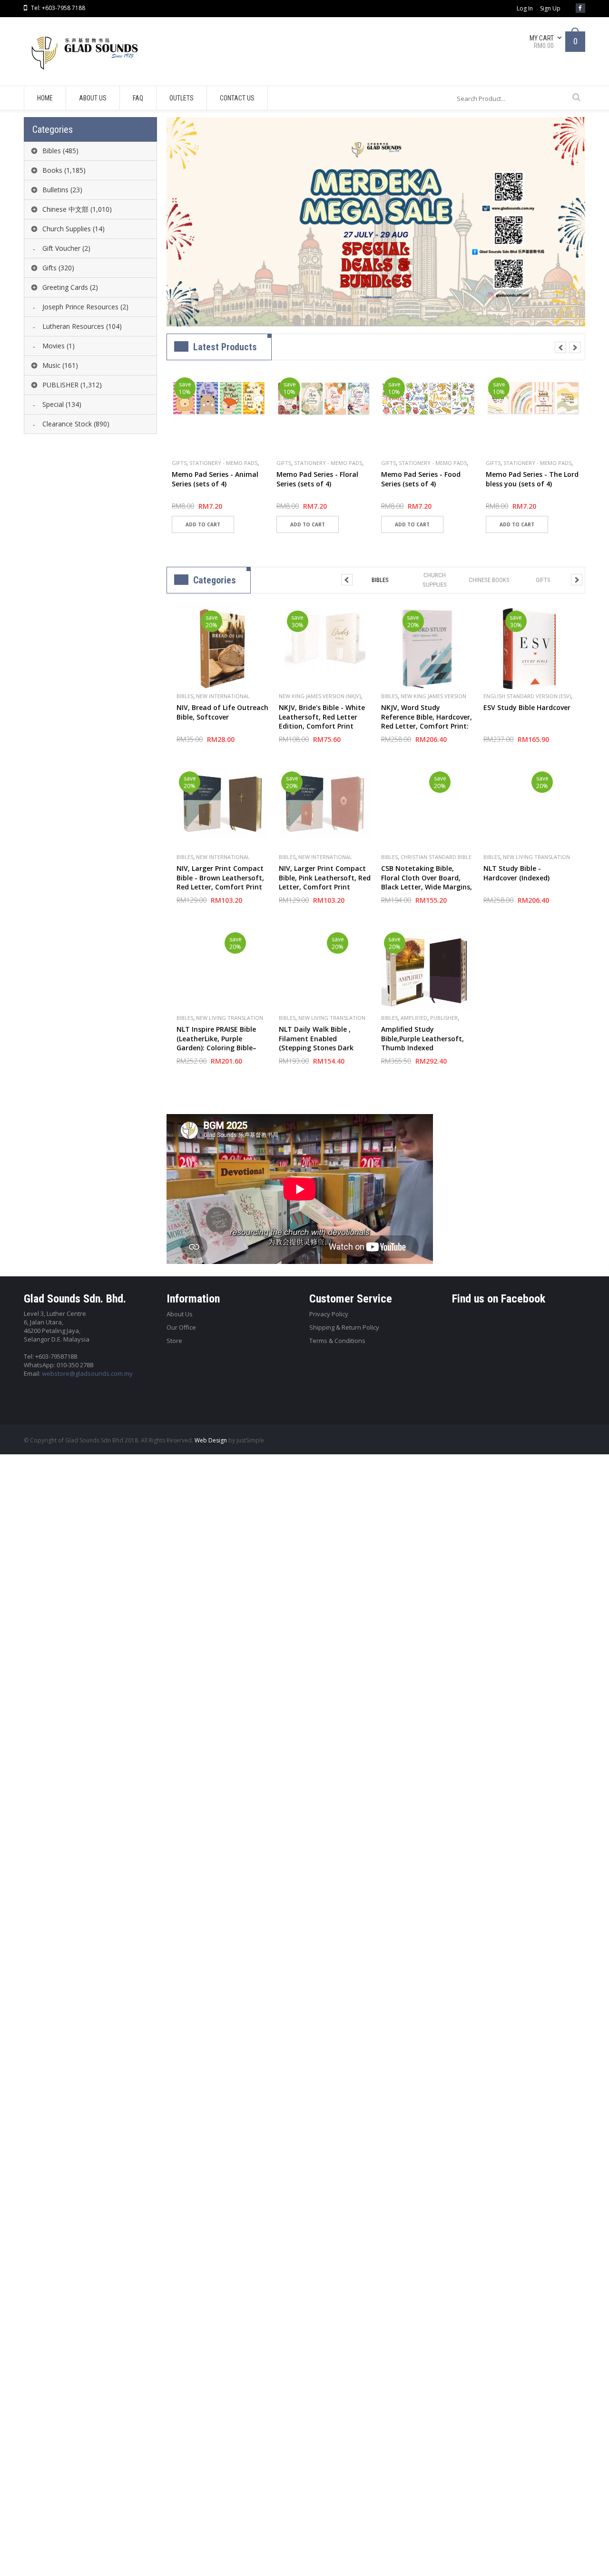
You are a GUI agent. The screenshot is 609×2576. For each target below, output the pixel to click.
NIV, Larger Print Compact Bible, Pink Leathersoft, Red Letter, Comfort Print (325, 878)
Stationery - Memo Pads (223, 463)
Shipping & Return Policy (344, 1327)
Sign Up (550, 9)
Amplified (414, 1018)
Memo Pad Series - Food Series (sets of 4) (421, 479)
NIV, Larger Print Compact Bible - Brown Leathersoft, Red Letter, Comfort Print (220, 878)
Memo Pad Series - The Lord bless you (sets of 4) (532, 479)
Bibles (185, 696)
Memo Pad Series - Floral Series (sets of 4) (317, 479)
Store (174, 1341)
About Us (180, 1314)
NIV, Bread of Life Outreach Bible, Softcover (222, 712)
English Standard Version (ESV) (527, 696)
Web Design (211, 1440)
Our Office (181, 1327)
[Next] (575, 347)
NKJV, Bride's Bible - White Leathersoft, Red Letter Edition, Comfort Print (322, 717)
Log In (525, 9)
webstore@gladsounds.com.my (87, 1373)
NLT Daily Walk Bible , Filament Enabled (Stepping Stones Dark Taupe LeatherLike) (316, 1043)
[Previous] (560, 347)
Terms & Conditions (337, 1341)
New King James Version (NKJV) (320, 696)
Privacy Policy (329, 1314)
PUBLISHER (444, 1018)
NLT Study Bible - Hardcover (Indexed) (516, 873)
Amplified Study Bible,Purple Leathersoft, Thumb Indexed (422, 1038)
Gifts (179, 463)
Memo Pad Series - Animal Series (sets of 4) (215, 479)
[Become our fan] (580, 8)
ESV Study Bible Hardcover (527, 707)
